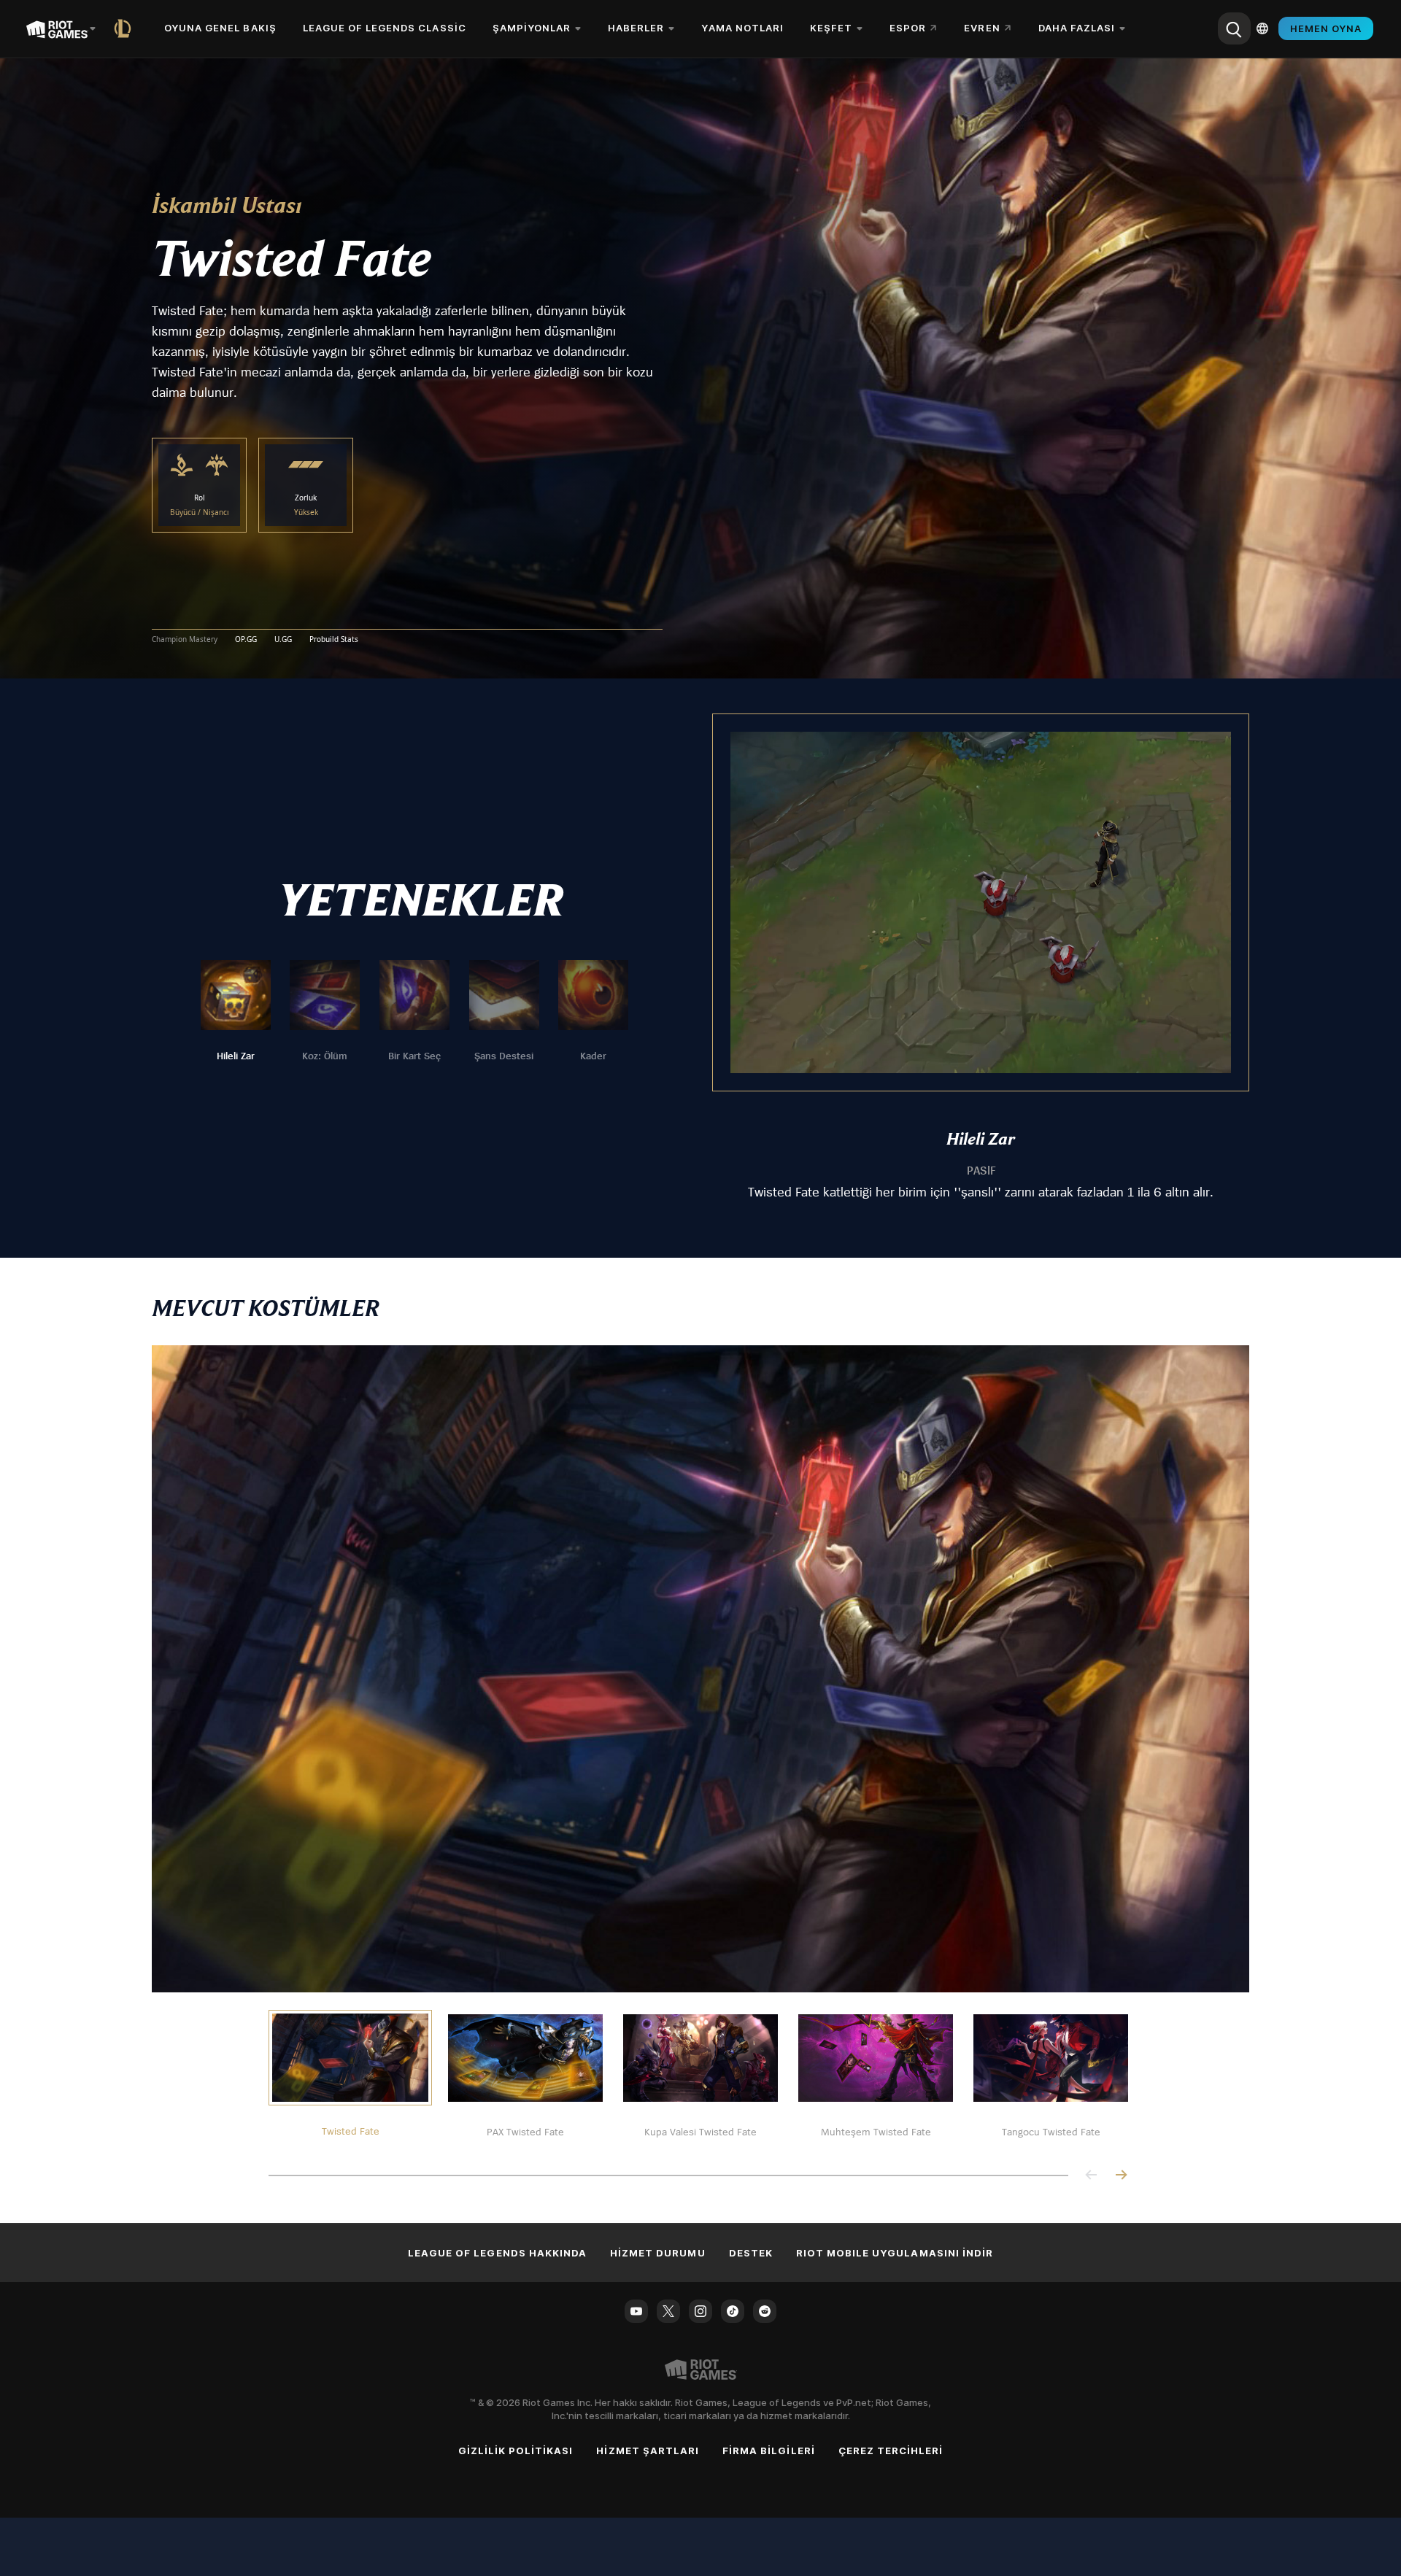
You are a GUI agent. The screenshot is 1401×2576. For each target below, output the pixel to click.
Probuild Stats (334, 640)
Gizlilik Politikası (516, 2451)
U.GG (283, 640)
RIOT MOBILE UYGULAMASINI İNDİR (895, 2253)
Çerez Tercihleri (891, 2451)
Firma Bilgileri (769, 2451)
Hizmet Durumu (658, 2253)
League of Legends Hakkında (497, 2253)
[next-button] (1121, 2176)
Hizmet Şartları (648, 2451)
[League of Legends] (126, 28)
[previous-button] (1092, 2176)
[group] (414, 1012)
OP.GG (246, 640)
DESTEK (751, 2253)
